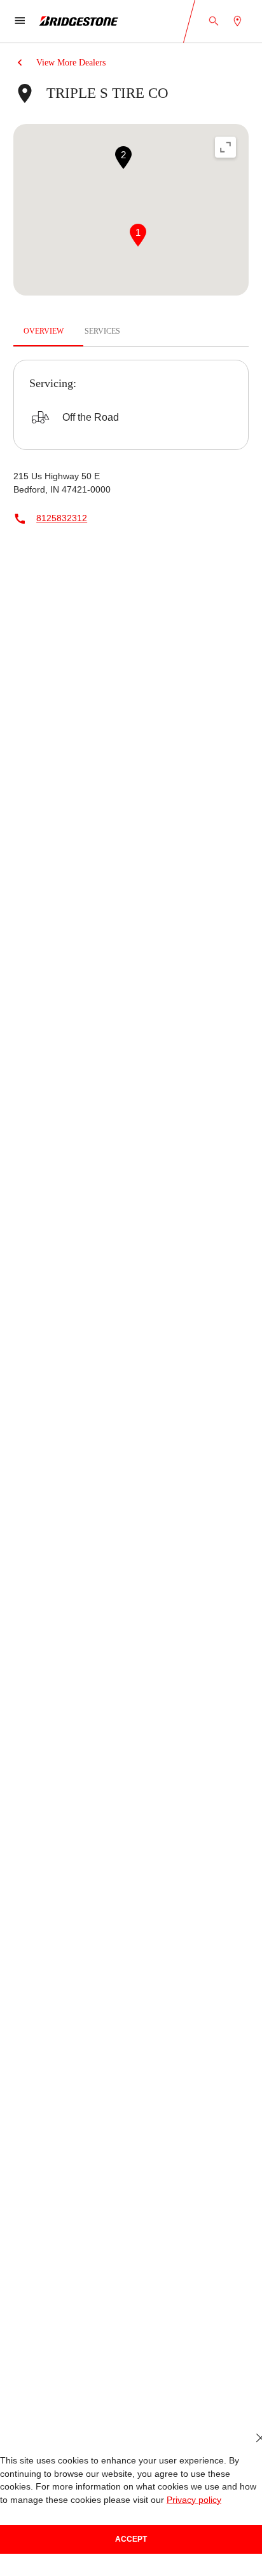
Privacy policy (143, 2500)
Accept (131, 2539)
